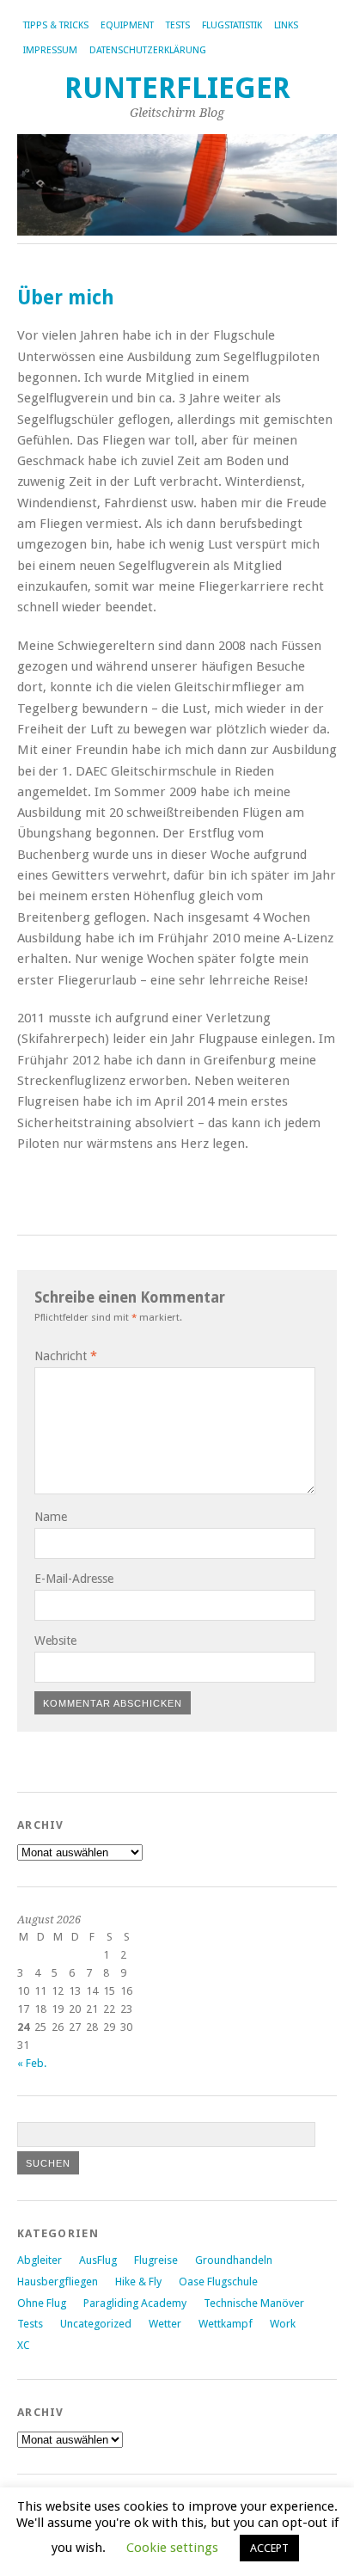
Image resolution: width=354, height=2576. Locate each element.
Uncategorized (96, 2324)
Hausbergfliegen (58, 2282)
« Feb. (32, 2063)
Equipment (127, 25)
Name (51, 1517)
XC (24, 2345)
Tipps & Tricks (56, 25)
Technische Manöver (254, 2303)
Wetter (165, 2324)
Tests (178, 25)
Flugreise (156, 2260)
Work (283, 2324)
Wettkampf (226, 2324)
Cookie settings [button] (172, 2548)
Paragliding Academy (135, 2303)
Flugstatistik (232, 25)
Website (55, 1641)
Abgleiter (40, 2260)
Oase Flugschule (218, 2282)
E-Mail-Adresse (74, 1579)
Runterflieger (177, 88)
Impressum (50, 50)
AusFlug (98, 2260)
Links (286, 25)
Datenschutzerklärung (148, 50)
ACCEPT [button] (269, 2548)
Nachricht (66, 1356)
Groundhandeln (234, 2260)
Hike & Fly (138, 2282)
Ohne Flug (42, 2303)
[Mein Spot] (19, 1181)
